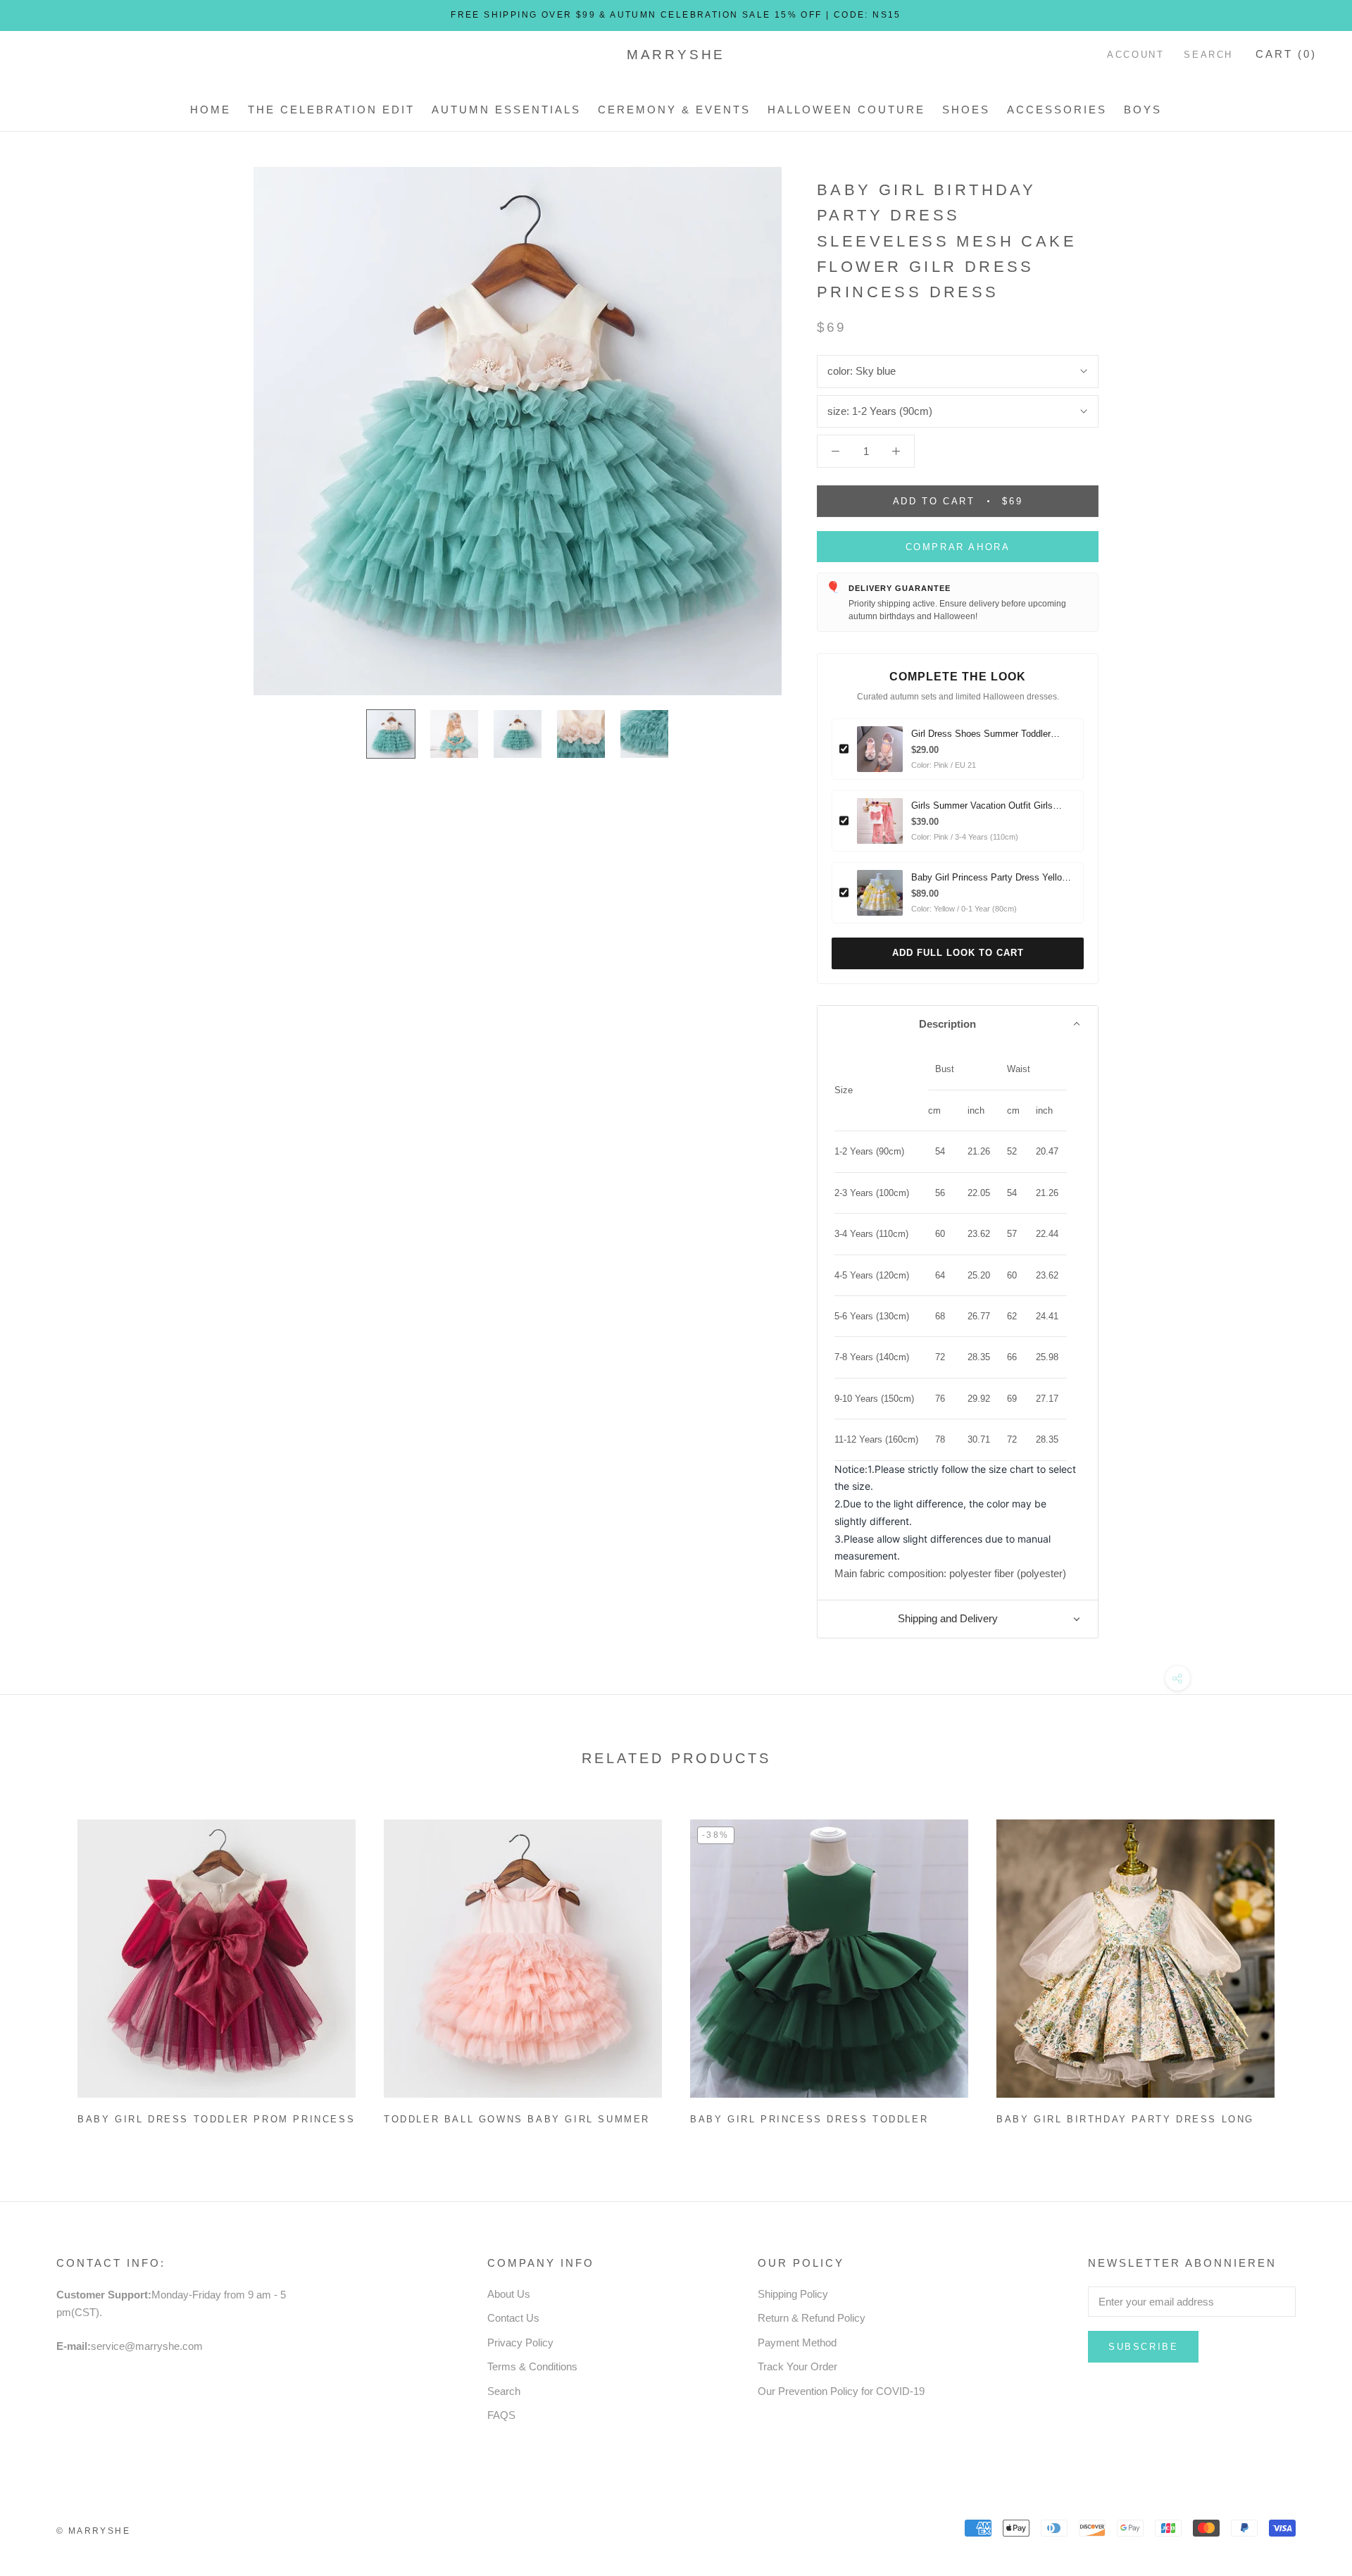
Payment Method (797, 2342)
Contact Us (513, 2318)
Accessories (1057, 110)
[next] (1308, 1966)
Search (1208, 55)
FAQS (501, 2415)
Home (211, 110)
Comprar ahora (958, 547)
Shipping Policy (793, 2294)
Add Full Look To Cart (958, 953)
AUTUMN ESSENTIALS (506, 110)
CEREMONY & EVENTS (674, 110)
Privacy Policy (520, 2342)
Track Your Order (797, 2366)
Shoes (966, 110)
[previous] (44, 1966)
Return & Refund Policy (812, 2318)
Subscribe (1143, 2347)
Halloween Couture (846, 110)
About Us (509, 2294)
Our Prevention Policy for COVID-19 (841, 2391)
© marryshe (93, 2531)
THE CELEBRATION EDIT (331, 110)
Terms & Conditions (532, 2366)
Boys (1143, 110)
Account (1135, 55)
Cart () (1286, 54)
